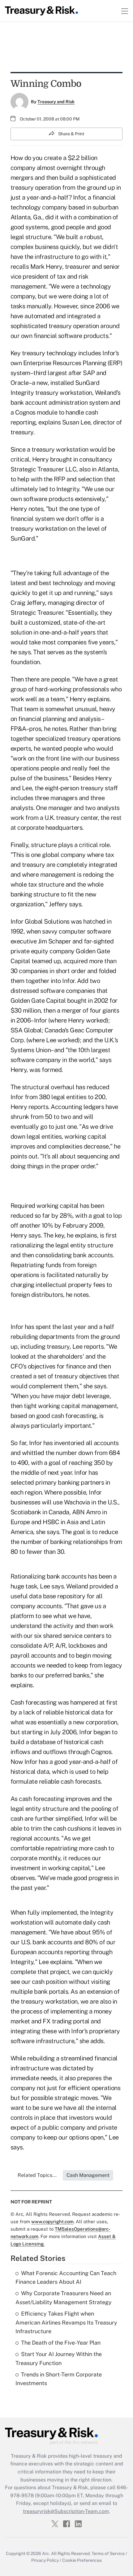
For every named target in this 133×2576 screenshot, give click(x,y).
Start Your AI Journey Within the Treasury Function (59, 2359)
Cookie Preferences (82, 2560)
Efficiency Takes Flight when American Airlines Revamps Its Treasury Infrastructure (66, 2323)
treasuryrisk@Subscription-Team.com (66, 2511)
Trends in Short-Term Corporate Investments (59, 2379)
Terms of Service (108, 2553)
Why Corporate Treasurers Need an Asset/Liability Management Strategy (64, 2298)
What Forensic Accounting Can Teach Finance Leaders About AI (66, 2278)
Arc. (46, 2553)
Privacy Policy (45, 2560)
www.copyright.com (52, 2222)
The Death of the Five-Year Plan (61, 2343)
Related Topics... (37, 2175)
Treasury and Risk (56, 102)
